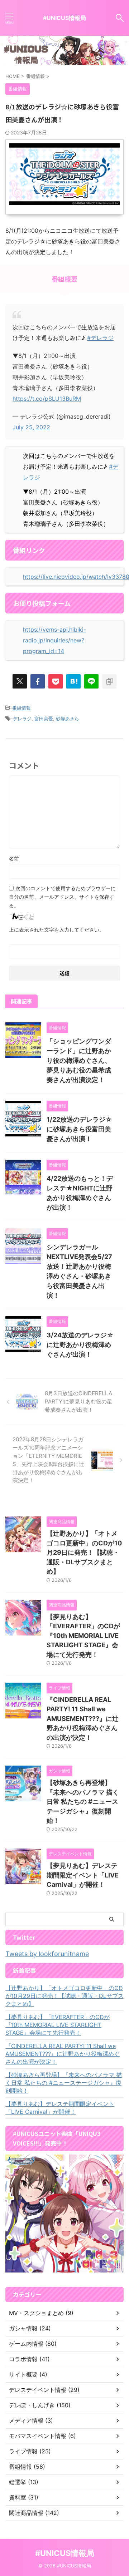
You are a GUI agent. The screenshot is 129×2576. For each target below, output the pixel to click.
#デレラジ (100, 338)
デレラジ (22, 719)
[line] (91, 681)
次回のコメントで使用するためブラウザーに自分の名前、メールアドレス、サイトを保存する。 (62, 897)
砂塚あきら (68, 719)
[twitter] (20, 681)
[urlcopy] (109, 681)
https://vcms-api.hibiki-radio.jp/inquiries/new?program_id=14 (54, 640)
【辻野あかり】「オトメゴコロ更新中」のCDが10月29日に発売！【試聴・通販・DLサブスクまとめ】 (84, 1552)
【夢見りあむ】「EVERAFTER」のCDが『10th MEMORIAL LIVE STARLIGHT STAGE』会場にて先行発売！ (83, 1636)
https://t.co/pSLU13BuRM (47, 399)
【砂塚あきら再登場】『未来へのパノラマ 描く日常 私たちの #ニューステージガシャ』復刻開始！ (83, 1802)
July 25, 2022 (31, 427)
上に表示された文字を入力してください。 (57, 930)
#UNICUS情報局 (64, 18)
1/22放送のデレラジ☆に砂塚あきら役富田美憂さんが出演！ (79, 1129)
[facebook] (38, 681)
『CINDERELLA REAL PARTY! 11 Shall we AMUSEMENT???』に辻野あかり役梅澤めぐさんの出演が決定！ (83, 1719)
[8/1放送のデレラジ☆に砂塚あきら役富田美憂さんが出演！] (73, 681)
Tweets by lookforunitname (47, 1954)
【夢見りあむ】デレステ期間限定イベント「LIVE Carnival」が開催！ (83, 1875)
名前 (14, 858)
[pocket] (56, 681)
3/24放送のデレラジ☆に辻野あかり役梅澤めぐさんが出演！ (80, 1345)
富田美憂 (44, 719)
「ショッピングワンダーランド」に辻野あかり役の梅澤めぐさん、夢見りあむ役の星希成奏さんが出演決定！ (79, 1060)
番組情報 (21, 708)
